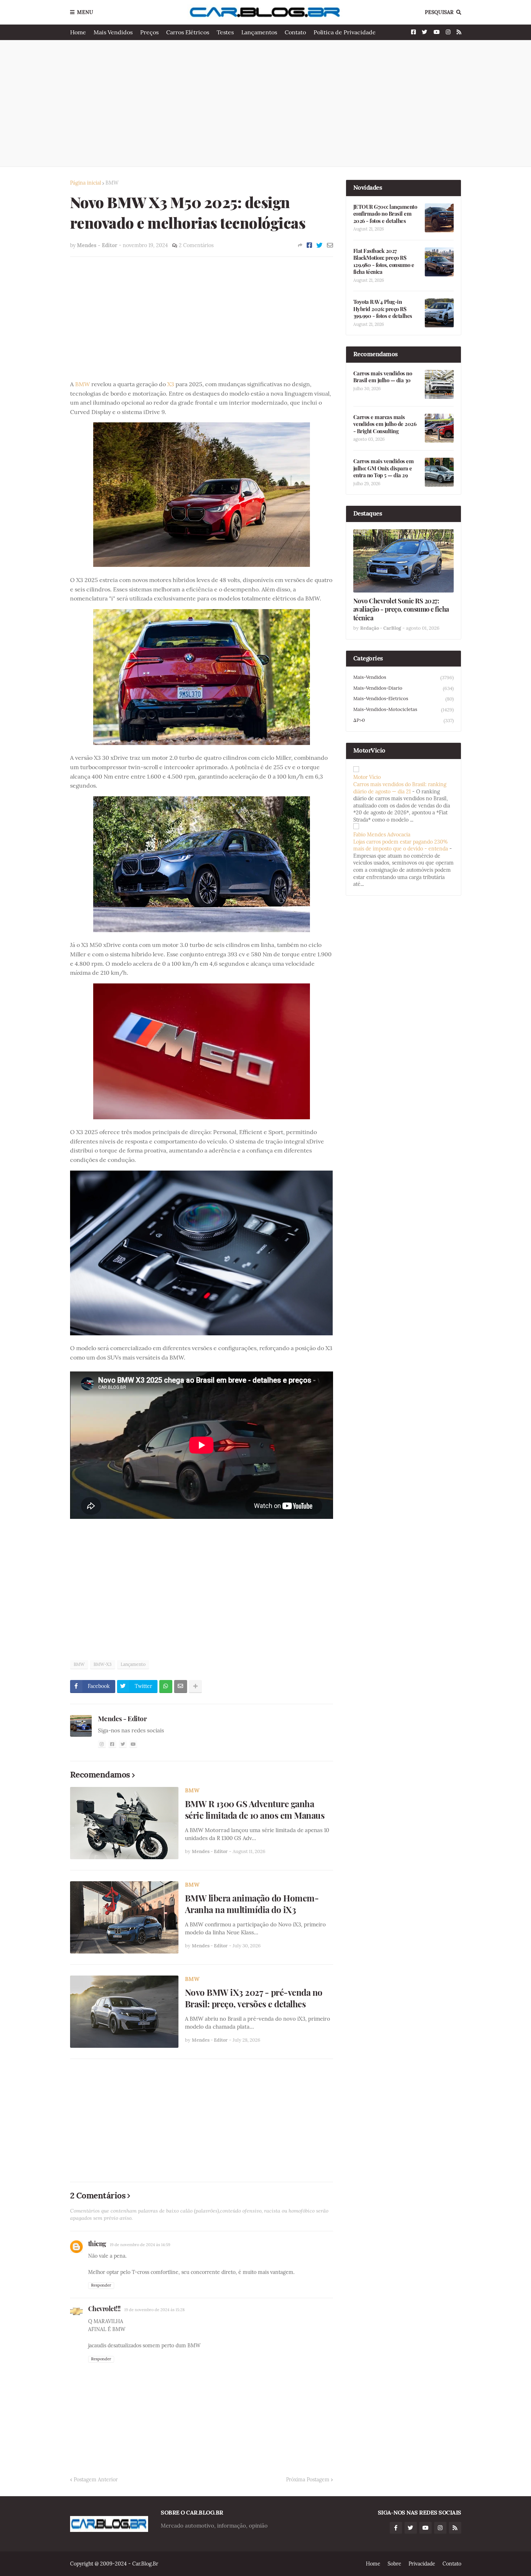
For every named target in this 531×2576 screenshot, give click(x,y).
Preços (149, 32)
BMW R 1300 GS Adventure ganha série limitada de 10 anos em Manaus (255, 1809)
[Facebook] (309, 245)
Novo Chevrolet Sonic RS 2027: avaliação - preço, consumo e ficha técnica (401, 609)
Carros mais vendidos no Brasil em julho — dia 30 (383, 377)
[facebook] (112, 1744)
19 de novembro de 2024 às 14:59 (140, 2245)
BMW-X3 (103, 1664)
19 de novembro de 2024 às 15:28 (154, 2310)
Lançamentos (259, 32)
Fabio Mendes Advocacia (382, 835)
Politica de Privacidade (345, 32)
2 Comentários (196, 245)
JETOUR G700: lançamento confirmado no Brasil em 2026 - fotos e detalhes (385, 214)
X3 (171, 384)
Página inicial (86, 183)
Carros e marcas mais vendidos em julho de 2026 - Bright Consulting (385, 424)
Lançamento (133, 1664)
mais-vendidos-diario (403, 688)
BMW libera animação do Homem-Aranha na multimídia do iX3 (252, 1904)
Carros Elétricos (188, 32)
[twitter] (123, 1744)
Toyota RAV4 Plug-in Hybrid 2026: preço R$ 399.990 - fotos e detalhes (383, 309)
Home (78, 32)
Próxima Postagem (308, 2480)
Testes (225, 32)
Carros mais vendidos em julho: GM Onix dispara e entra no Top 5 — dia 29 (384, 468)
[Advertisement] (266, 103)
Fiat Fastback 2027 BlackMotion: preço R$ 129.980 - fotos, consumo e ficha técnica (384, 262)
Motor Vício (367, 777)
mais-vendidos (403, 677)
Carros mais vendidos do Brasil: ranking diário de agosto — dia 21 (400, 788)
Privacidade (422, 2564)
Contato (295, 32)
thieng (97, 2244)
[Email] (330, 245)
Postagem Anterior (96, 2480)
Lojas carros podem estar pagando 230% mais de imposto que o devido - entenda (401, 845)
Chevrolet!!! (104, 2309)
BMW (112, 183)
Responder (101, 2285)
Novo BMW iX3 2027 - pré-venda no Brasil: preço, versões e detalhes (254, 1998)
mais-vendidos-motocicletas (403, 710)
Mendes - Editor (122, 1718)
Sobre (394, 2564)
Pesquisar (439, 12)
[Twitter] (320, 245)
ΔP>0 (403, 720)
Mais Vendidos (113, 32)
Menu (85, 12)
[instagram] (102, 1744)
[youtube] (133, 1744)
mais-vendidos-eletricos (403, 699)
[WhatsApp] (166, 1687)
